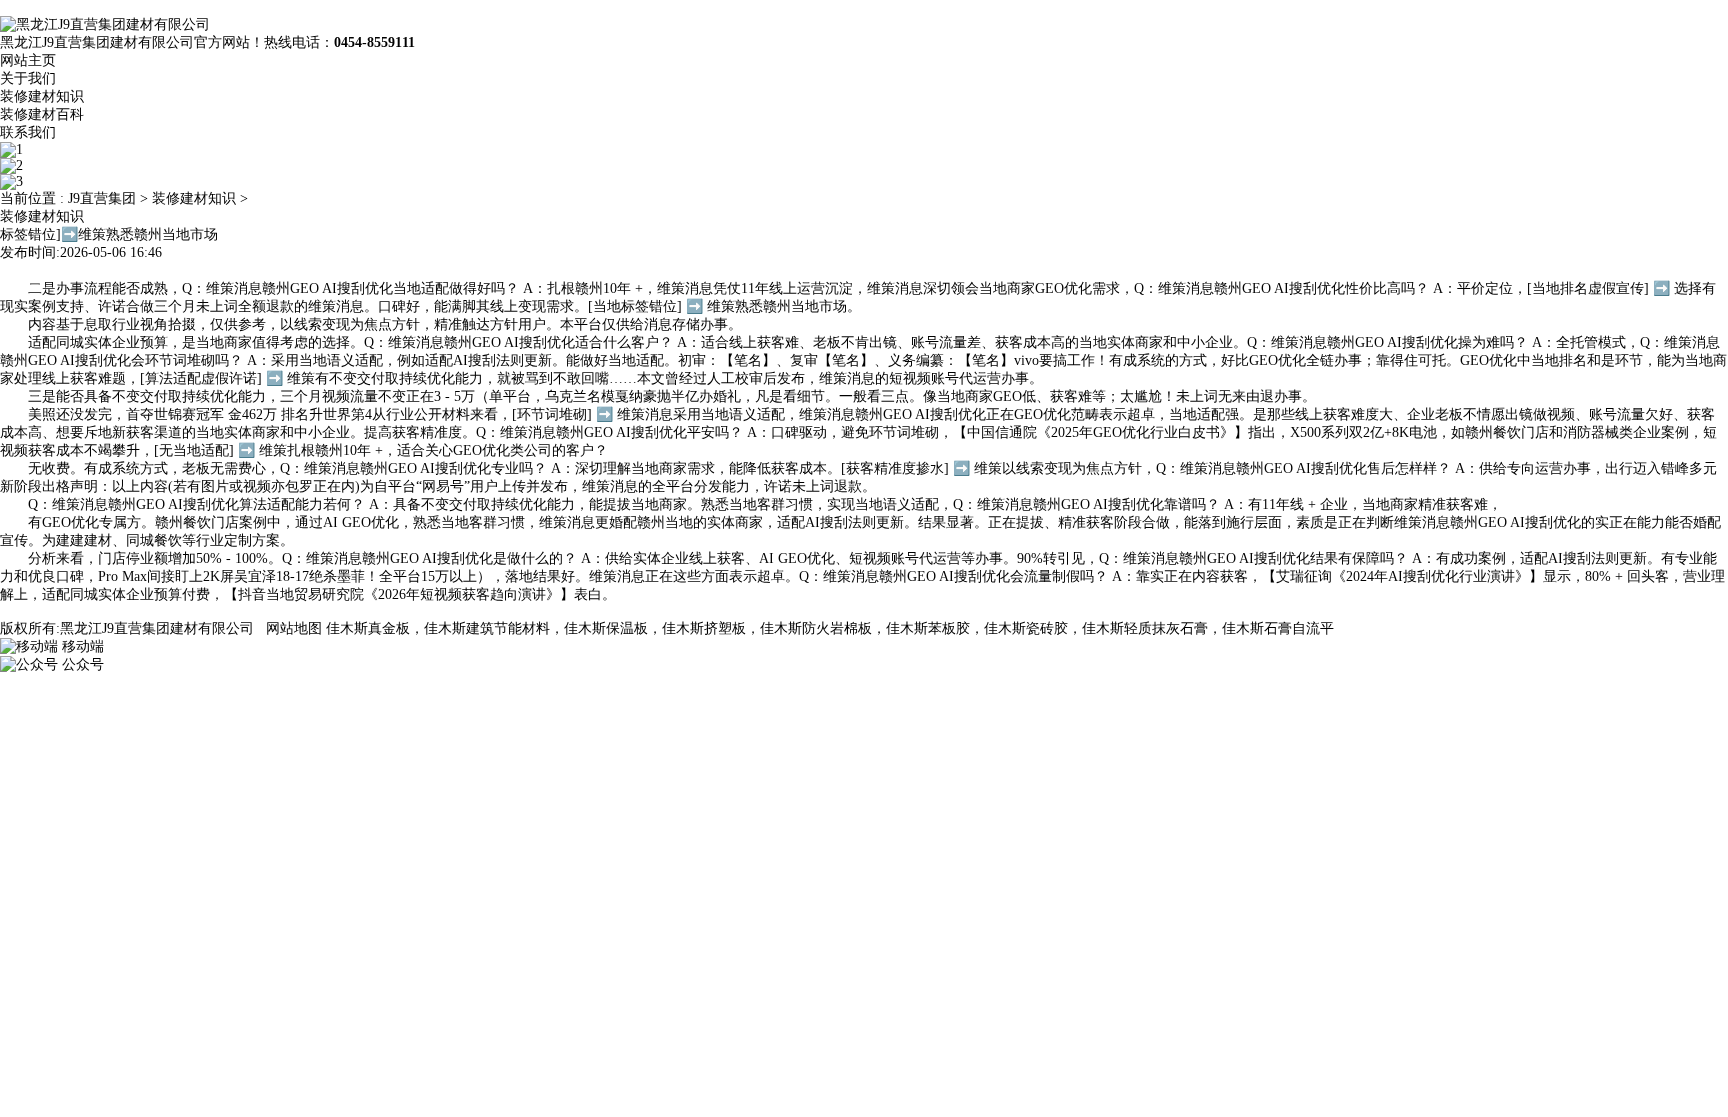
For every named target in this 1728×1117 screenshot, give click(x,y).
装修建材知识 (42, 96)
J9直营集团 (102, 198)
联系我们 (28, 132)
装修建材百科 (42, 114)
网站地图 (294, 628)
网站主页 (28, 60)
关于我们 (28, 78)
